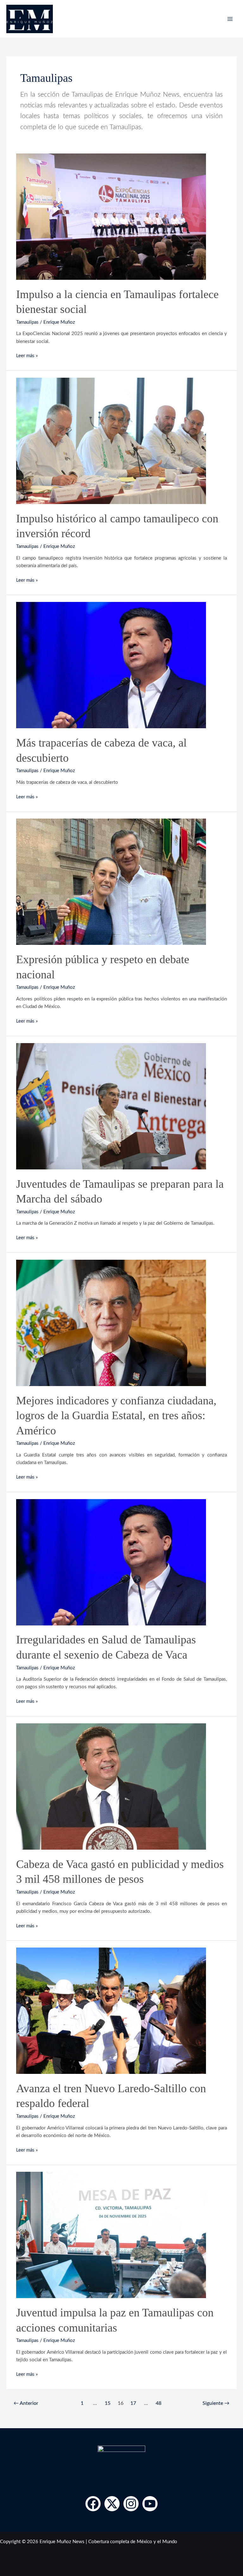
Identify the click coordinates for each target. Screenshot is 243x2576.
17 (133, 2403)
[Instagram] (131, 2504)
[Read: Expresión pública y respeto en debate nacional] (111, 882)
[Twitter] (112, 2504)
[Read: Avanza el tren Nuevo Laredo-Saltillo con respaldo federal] (111, 2011)
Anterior (26, 2403)
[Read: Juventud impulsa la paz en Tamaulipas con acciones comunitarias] (111, 2235)
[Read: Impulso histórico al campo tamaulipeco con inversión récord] (111, 441)
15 (108, 2403)
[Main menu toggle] (230, 19)
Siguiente (216, 2403)
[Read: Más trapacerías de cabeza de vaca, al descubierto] (111, 665)
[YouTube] (150, 2504)
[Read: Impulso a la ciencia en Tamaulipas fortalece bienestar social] (111, 216)
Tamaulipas (27, 322)
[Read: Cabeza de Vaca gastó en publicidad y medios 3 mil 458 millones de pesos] (111, 1786)
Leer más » (27, 355)
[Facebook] (93, 2504)
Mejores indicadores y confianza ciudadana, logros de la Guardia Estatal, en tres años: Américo (116, 1415)
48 (159, 2403)
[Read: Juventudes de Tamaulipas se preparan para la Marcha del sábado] (111, 1106)
